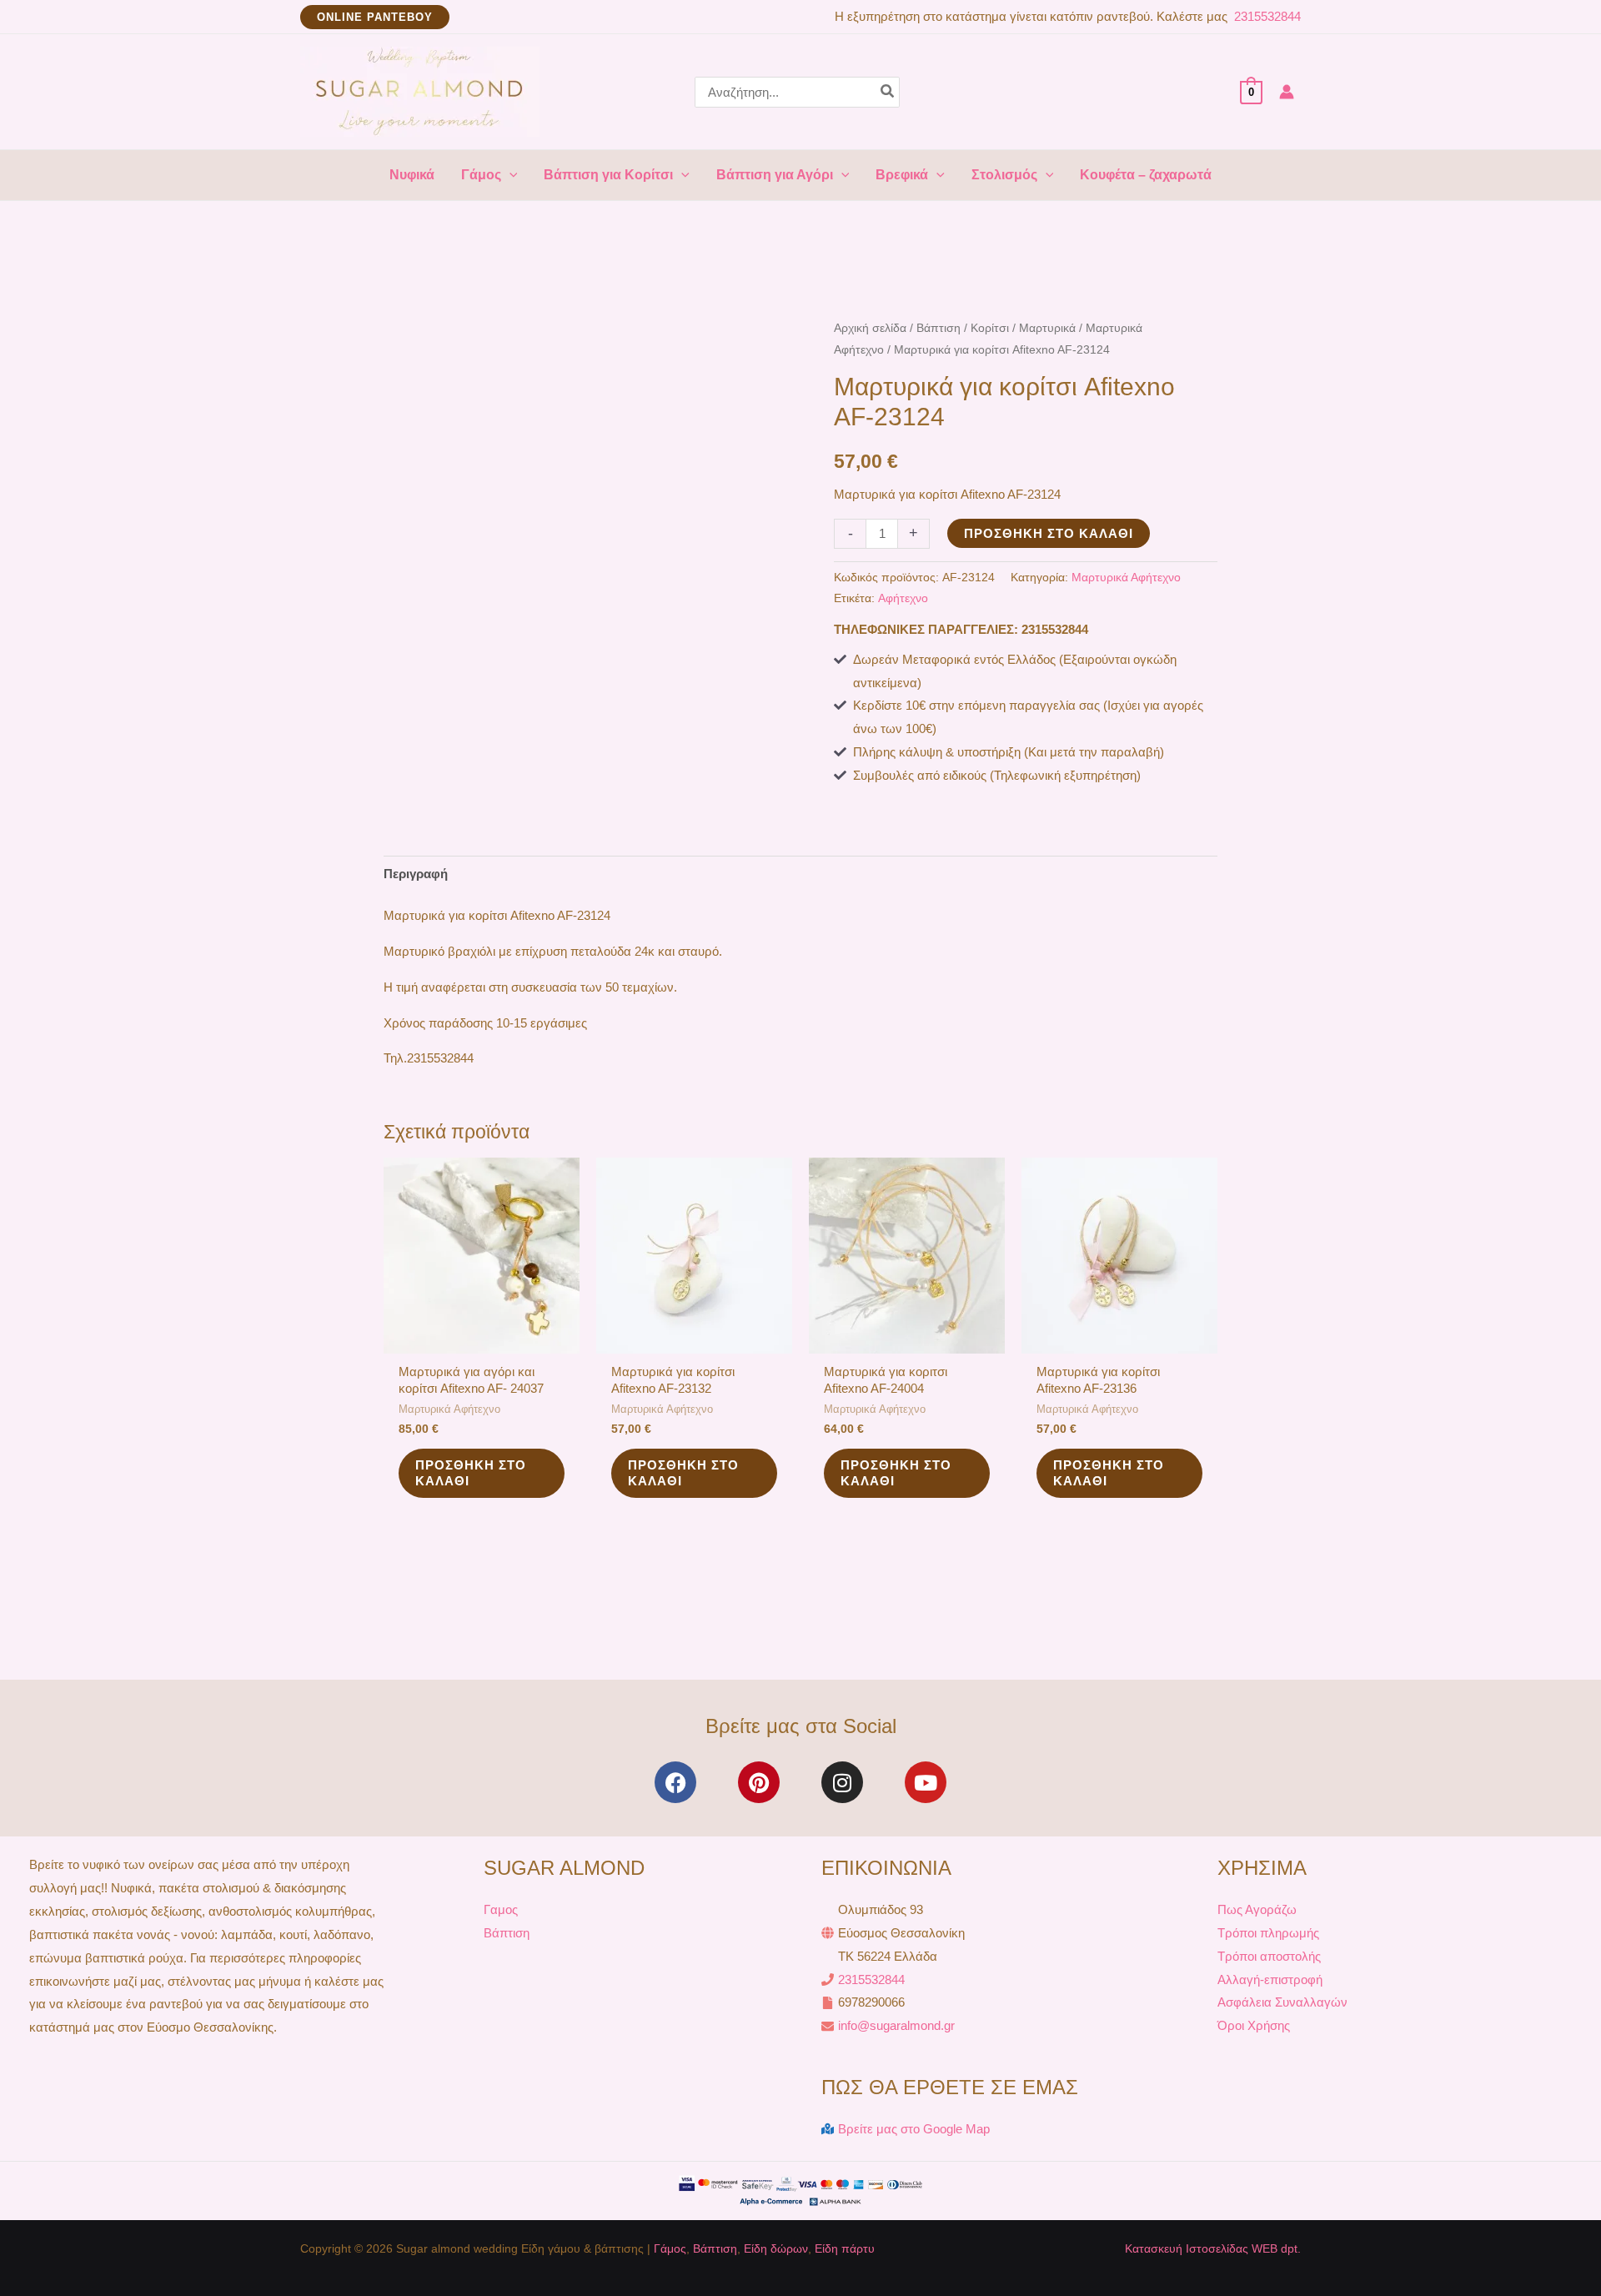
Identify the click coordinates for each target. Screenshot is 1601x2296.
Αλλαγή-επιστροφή (1270, 1979)
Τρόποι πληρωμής (1268, 1933)
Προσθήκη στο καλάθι (1049, 533)
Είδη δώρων (776, 2248)
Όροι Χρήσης (1254, 2025)
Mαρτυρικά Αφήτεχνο (1126, 578)
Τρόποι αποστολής (1269, 1956)
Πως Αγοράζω (1257, 1909)
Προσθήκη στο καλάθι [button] (471, 1473)
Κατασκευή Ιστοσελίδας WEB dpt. (1213, 2248)
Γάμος (670, 2248)
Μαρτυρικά (1047, 328)
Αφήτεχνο (903, 598)
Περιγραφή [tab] (416, 874)
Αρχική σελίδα (870, 328)
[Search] (888, 92)
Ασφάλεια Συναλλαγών (1282, 2002)
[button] (375, 17)
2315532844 (1266, 16)
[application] (509, 175)
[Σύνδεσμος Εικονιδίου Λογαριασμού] (1287, 92)
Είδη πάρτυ (845, 2248)
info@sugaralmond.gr (896, 2025)
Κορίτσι (990, 328)
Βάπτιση (939, 328)
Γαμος (501, 1909)
